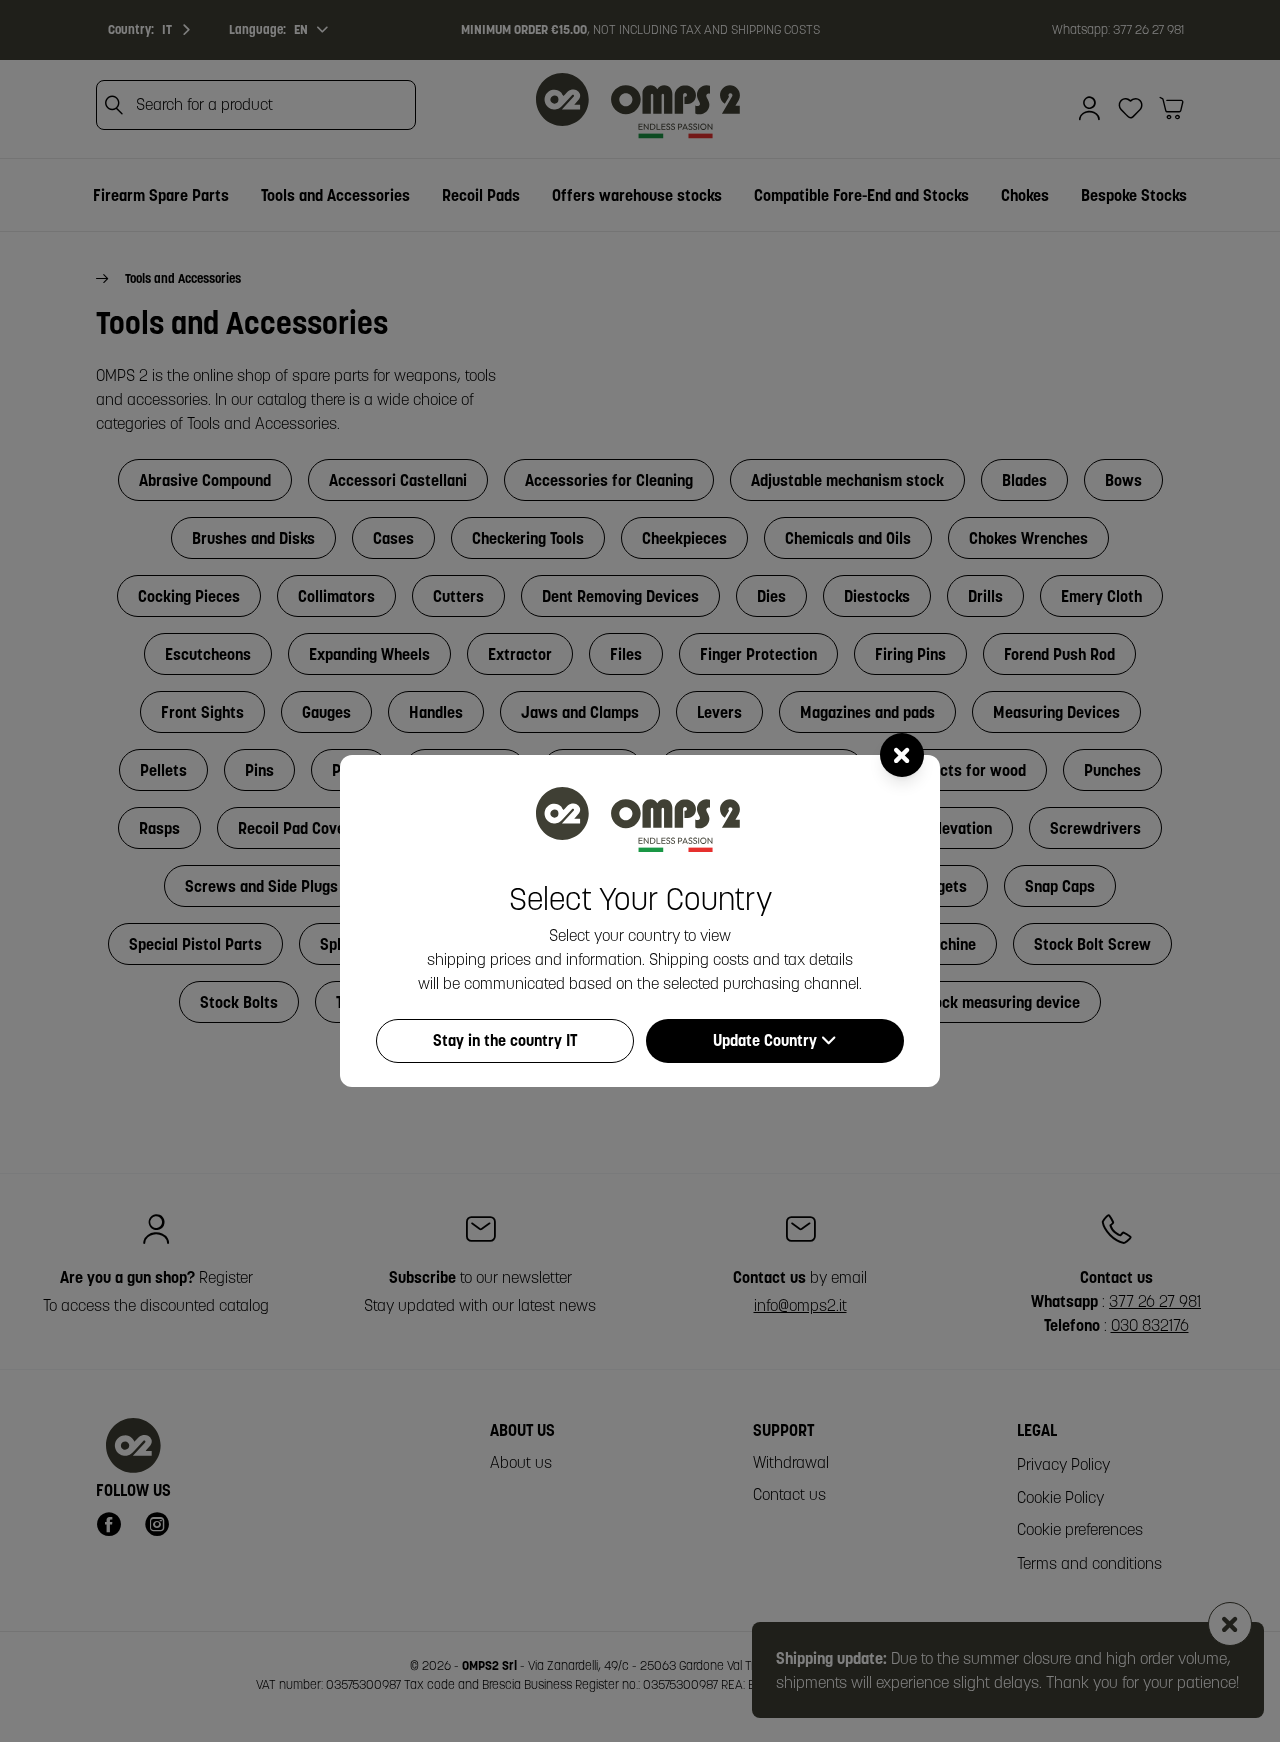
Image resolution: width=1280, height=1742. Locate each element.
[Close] (902, 755)
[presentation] (640, 871)
